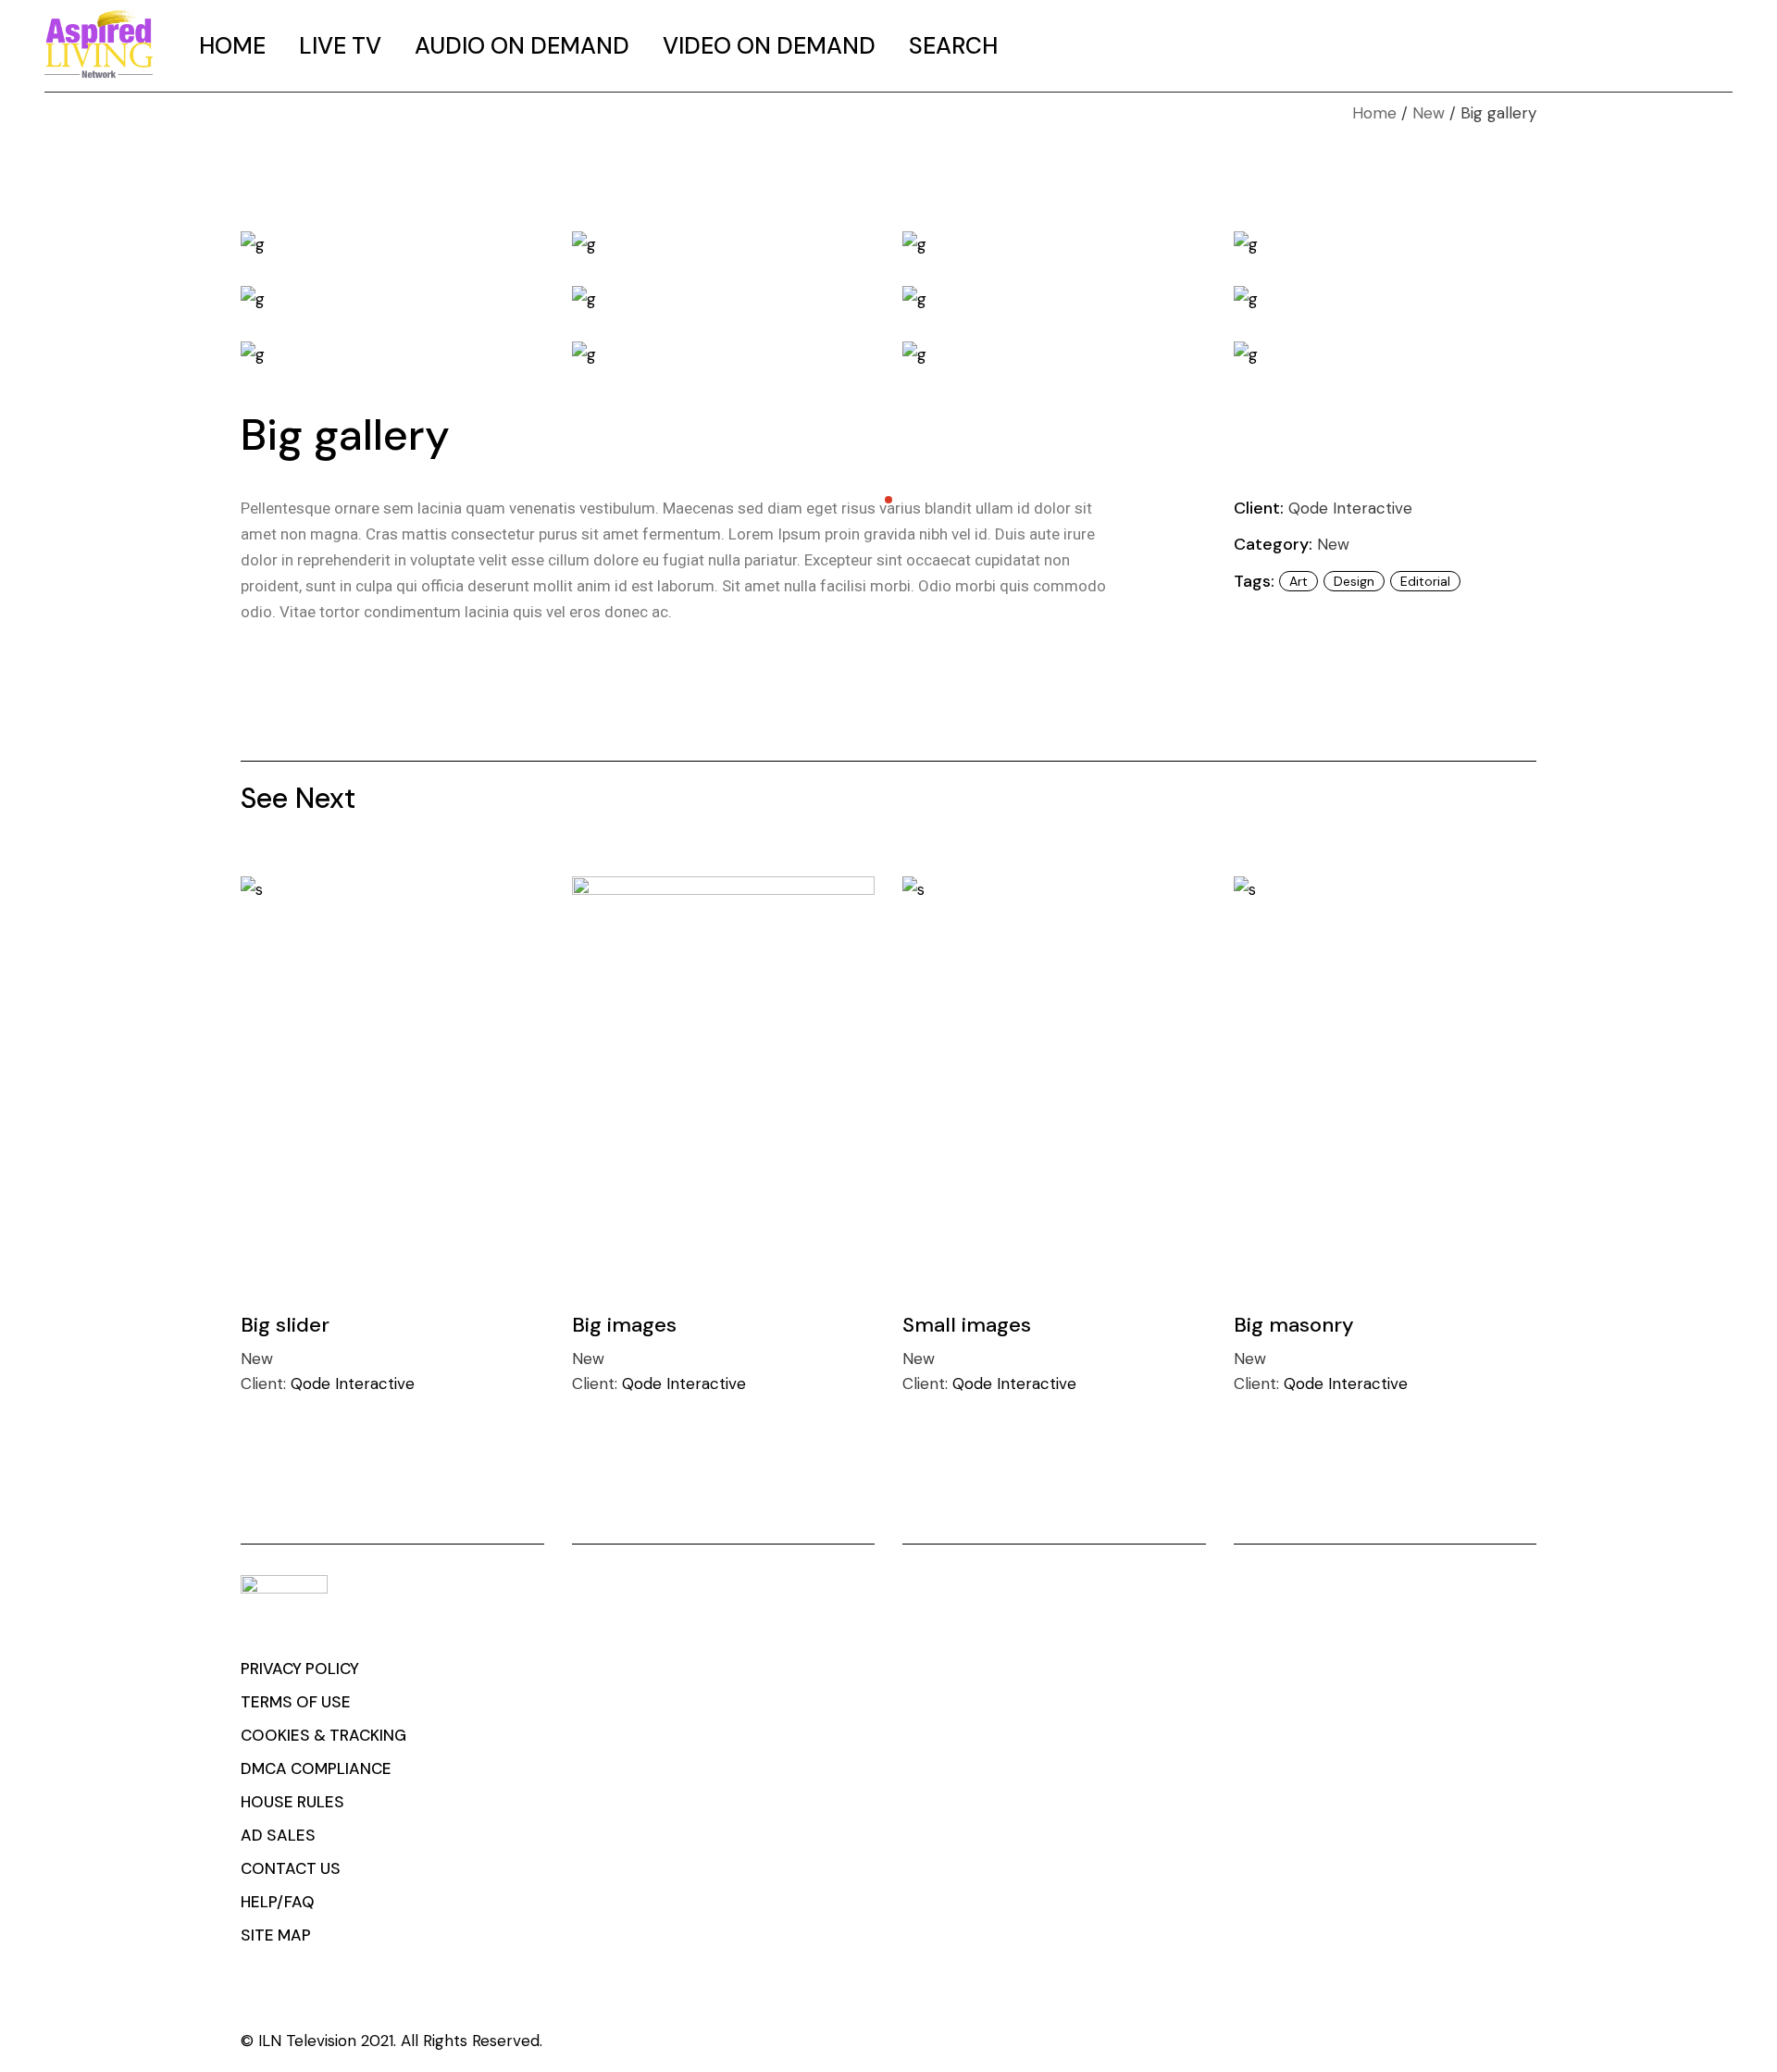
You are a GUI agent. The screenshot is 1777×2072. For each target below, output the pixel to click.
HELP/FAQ (278, 1902)
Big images (624, 1325)
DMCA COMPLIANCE (316, 1768)
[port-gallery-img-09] (724, 299)
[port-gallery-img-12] (392, 354)
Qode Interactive (1350, 508)
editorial (1425, 581)
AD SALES (278, 1835)
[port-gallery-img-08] (392, 299)
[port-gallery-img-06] (1054, 243)
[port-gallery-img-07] (1386, 243)
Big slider (285, 1325)
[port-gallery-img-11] (1386, 299)
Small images (967, 1325)
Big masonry (1294, 1325)
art (1299, 581)
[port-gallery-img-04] (392, 243)
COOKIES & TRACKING (323, 1735)
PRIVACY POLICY (300, 1669)
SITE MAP (276, 1935)
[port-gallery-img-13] (724, 354)
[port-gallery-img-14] (1054, 354)
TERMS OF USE (296, 1702)
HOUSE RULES (292, 1802)
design (1354, 581)
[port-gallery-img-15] (1386, 354)
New (1333, 544)
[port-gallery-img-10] (1054, 299)
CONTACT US (291, 1868)
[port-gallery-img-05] (724, 243)
